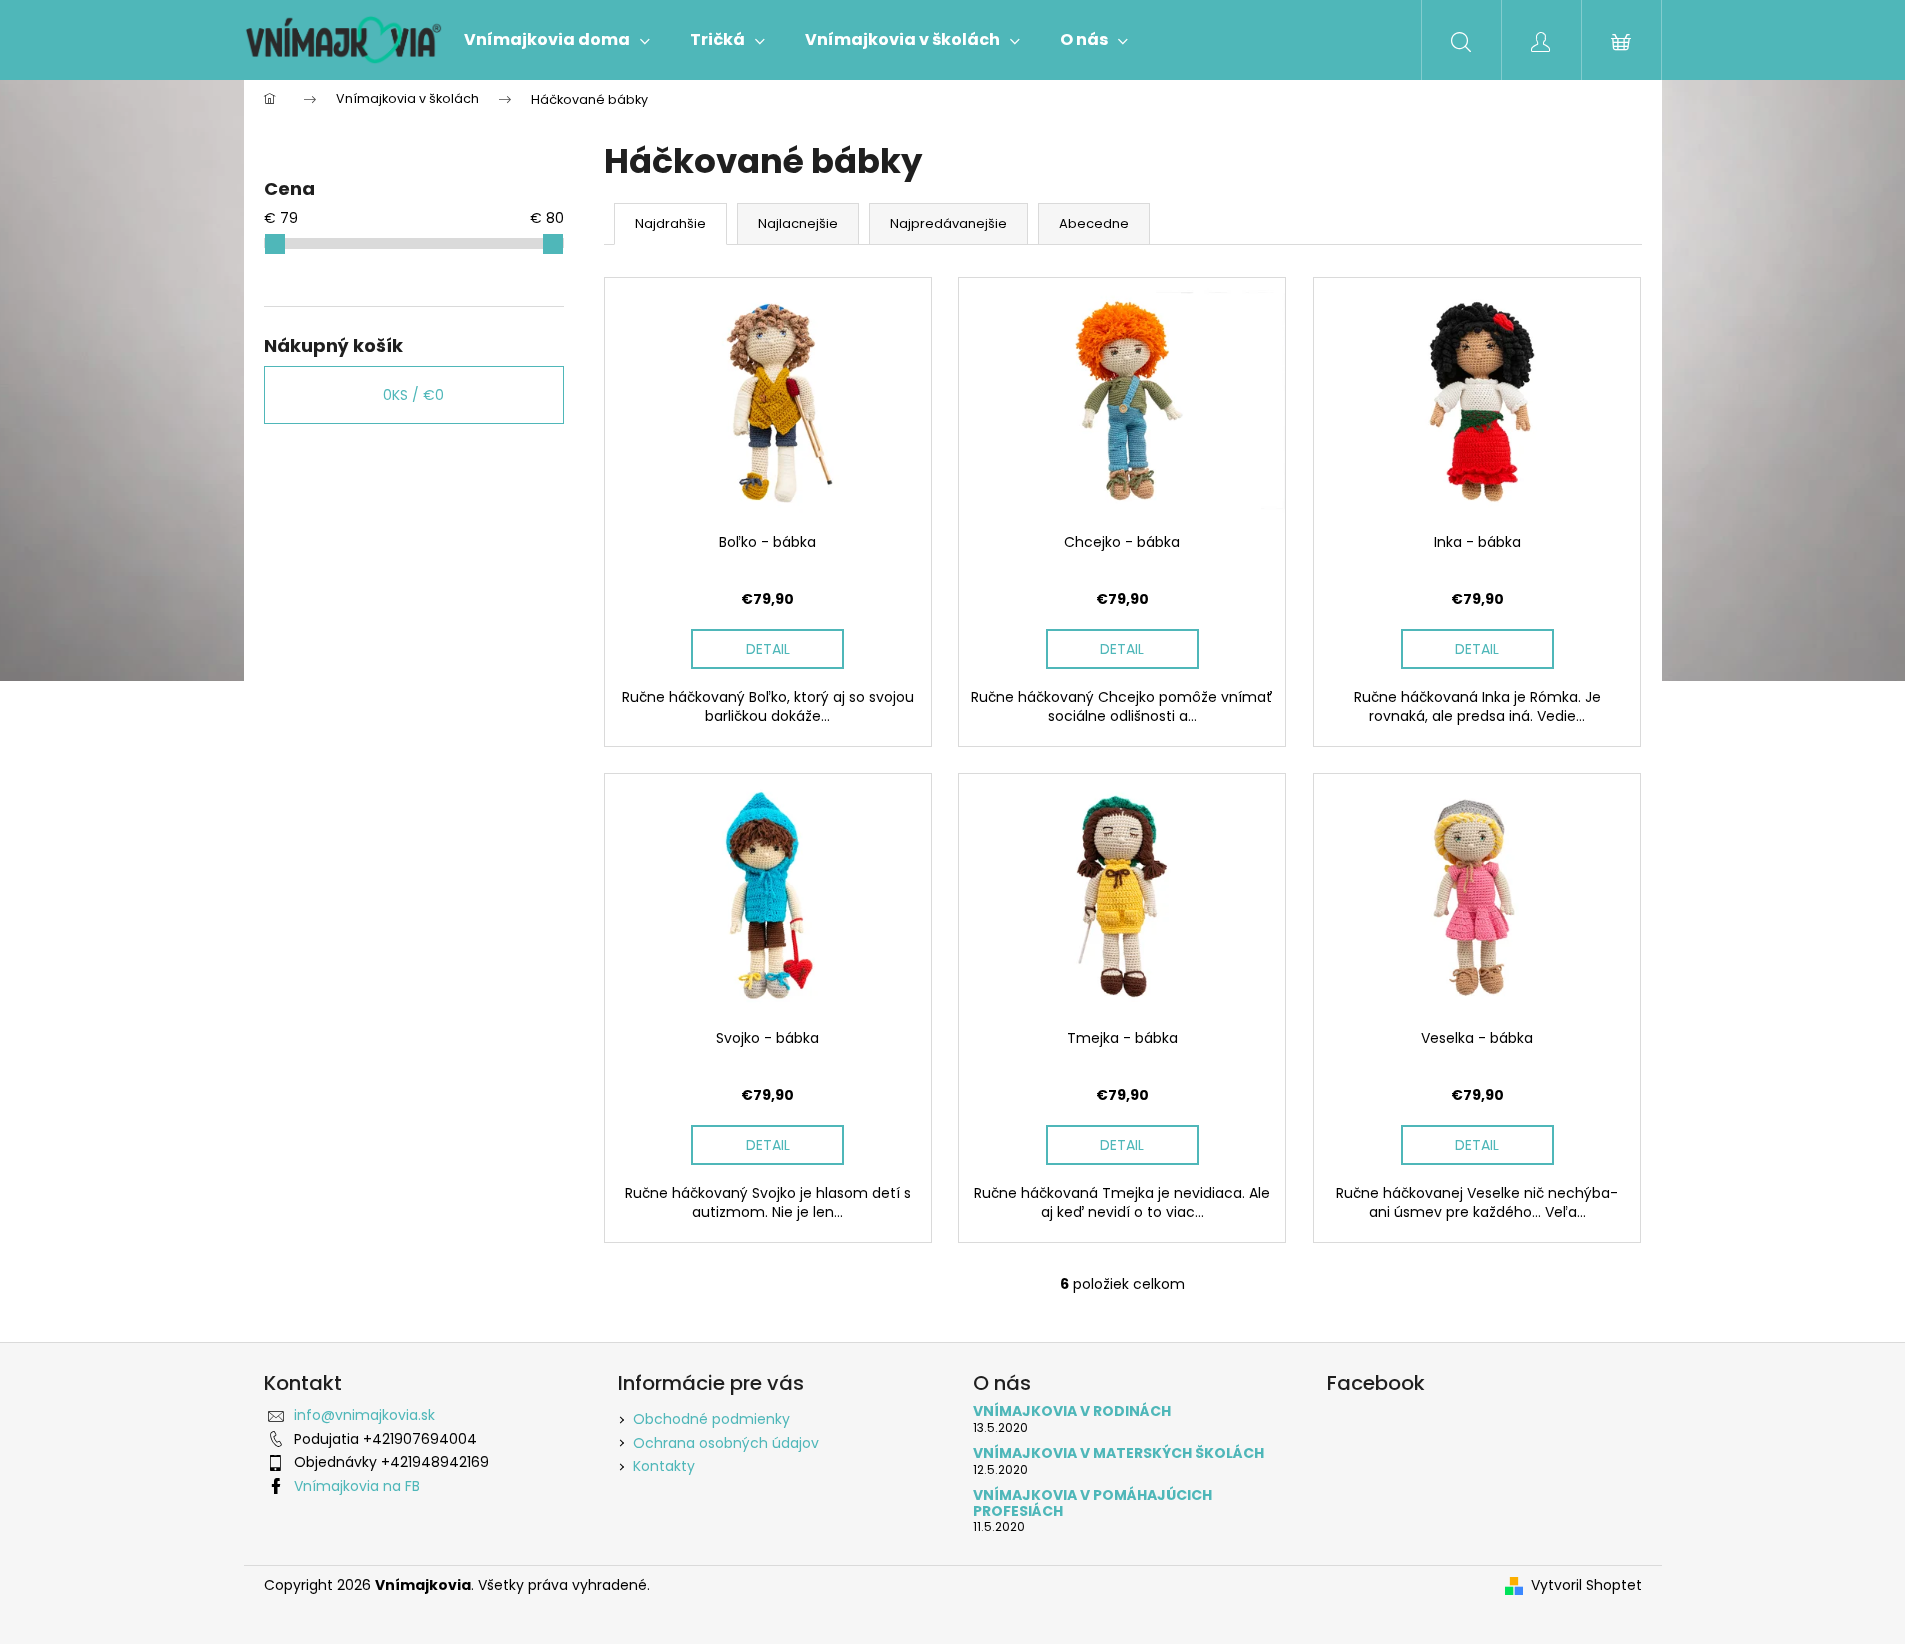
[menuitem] (557, 40)
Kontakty (664, 1466)
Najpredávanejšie (948, 223)
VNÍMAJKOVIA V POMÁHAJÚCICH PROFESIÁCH (1092, 1503)
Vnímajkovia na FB (357, 1486)
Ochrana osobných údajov (726, 1443)
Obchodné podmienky (711, 1419)
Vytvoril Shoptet (1586, 1585)
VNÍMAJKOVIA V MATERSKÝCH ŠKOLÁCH (1118, 1453)
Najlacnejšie (798, 223)
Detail (768, 649)
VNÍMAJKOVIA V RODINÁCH (1072, 1411)
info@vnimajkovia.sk (364, 1415)
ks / (413, 395)
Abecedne (1094, 223)
